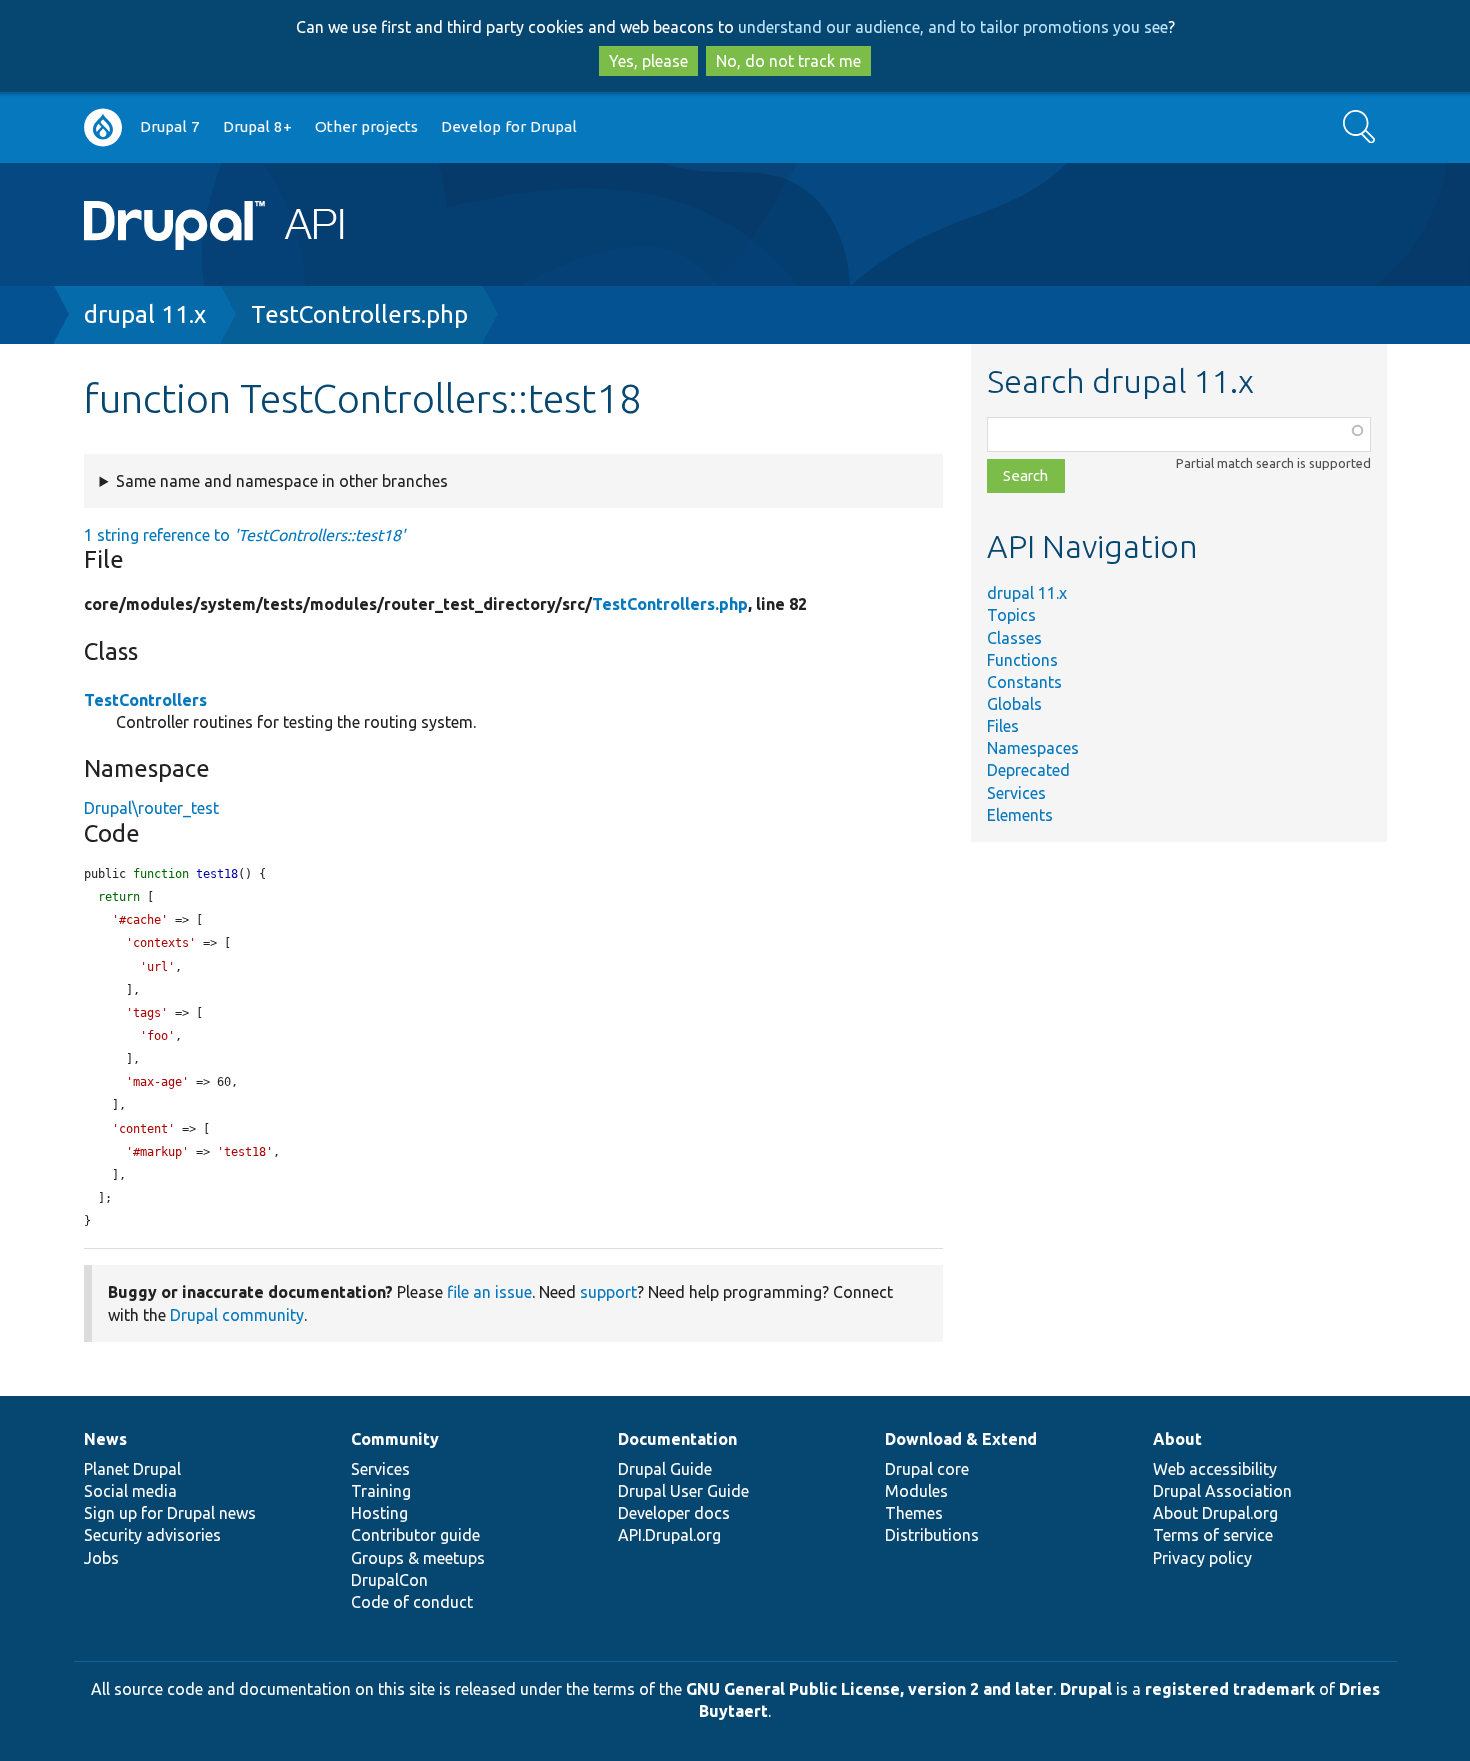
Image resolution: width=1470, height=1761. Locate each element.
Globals (1014, 704)
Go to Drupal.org (103, 127)
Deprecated (1028, 770)
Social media (130, 1491)
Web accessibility (1215, 1469)
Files (1003, 726)
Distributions (932, 1535)
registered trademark (1230, 1689)
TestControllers (145, 700)
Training (381, 1491)
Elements (1020, 815)
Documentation (677, 1439)
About (1177, 1439)
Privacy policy (1202, 1558)
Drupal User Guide (683, 1491)
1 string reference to (244, 535)
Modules (916, 1491)
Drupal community (237, 1315)
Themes (914, 1513)
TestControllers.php (359, 314)
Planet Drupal (132, 1469)
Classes (1014, 638)
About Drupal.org (1215, 1513)
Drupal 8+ (257, 126)
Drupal (1086, 1689)
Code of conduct (412, 1602)
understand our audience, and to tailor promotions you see (953, 27)
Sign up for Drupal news (170, 1513)
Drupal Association (1222, 1491)
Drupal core (927, 1469)
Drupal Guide (665, 1469)
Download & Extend (961, 1439)
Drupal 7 (170, 126)
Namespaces (1033, 748)
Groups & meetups (418, 1558)
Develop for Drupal (509, 126)
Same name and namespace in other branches (282, 481)
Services (1016, 793)
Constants (1024, 682)
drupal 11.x (145, 314)
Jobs (101, 1558)
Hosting (379, 1513)
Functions (1022, 660)
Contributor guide (415, 1535)
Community (395, 1439)
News (105, 1439)
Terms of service (1213, 1535)
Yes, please (648, 61)
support (608, 1292)
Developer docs (674, 1513)
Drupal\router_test (151, 808)
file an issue (489, 1292)
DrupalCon (389, 1580)
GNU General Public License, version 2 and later (869, 1689)
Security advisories (152, 1535)
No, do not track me (788, 61)
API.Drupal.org (669, 1535)
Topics (1011, 615)
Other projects (366, 126)
